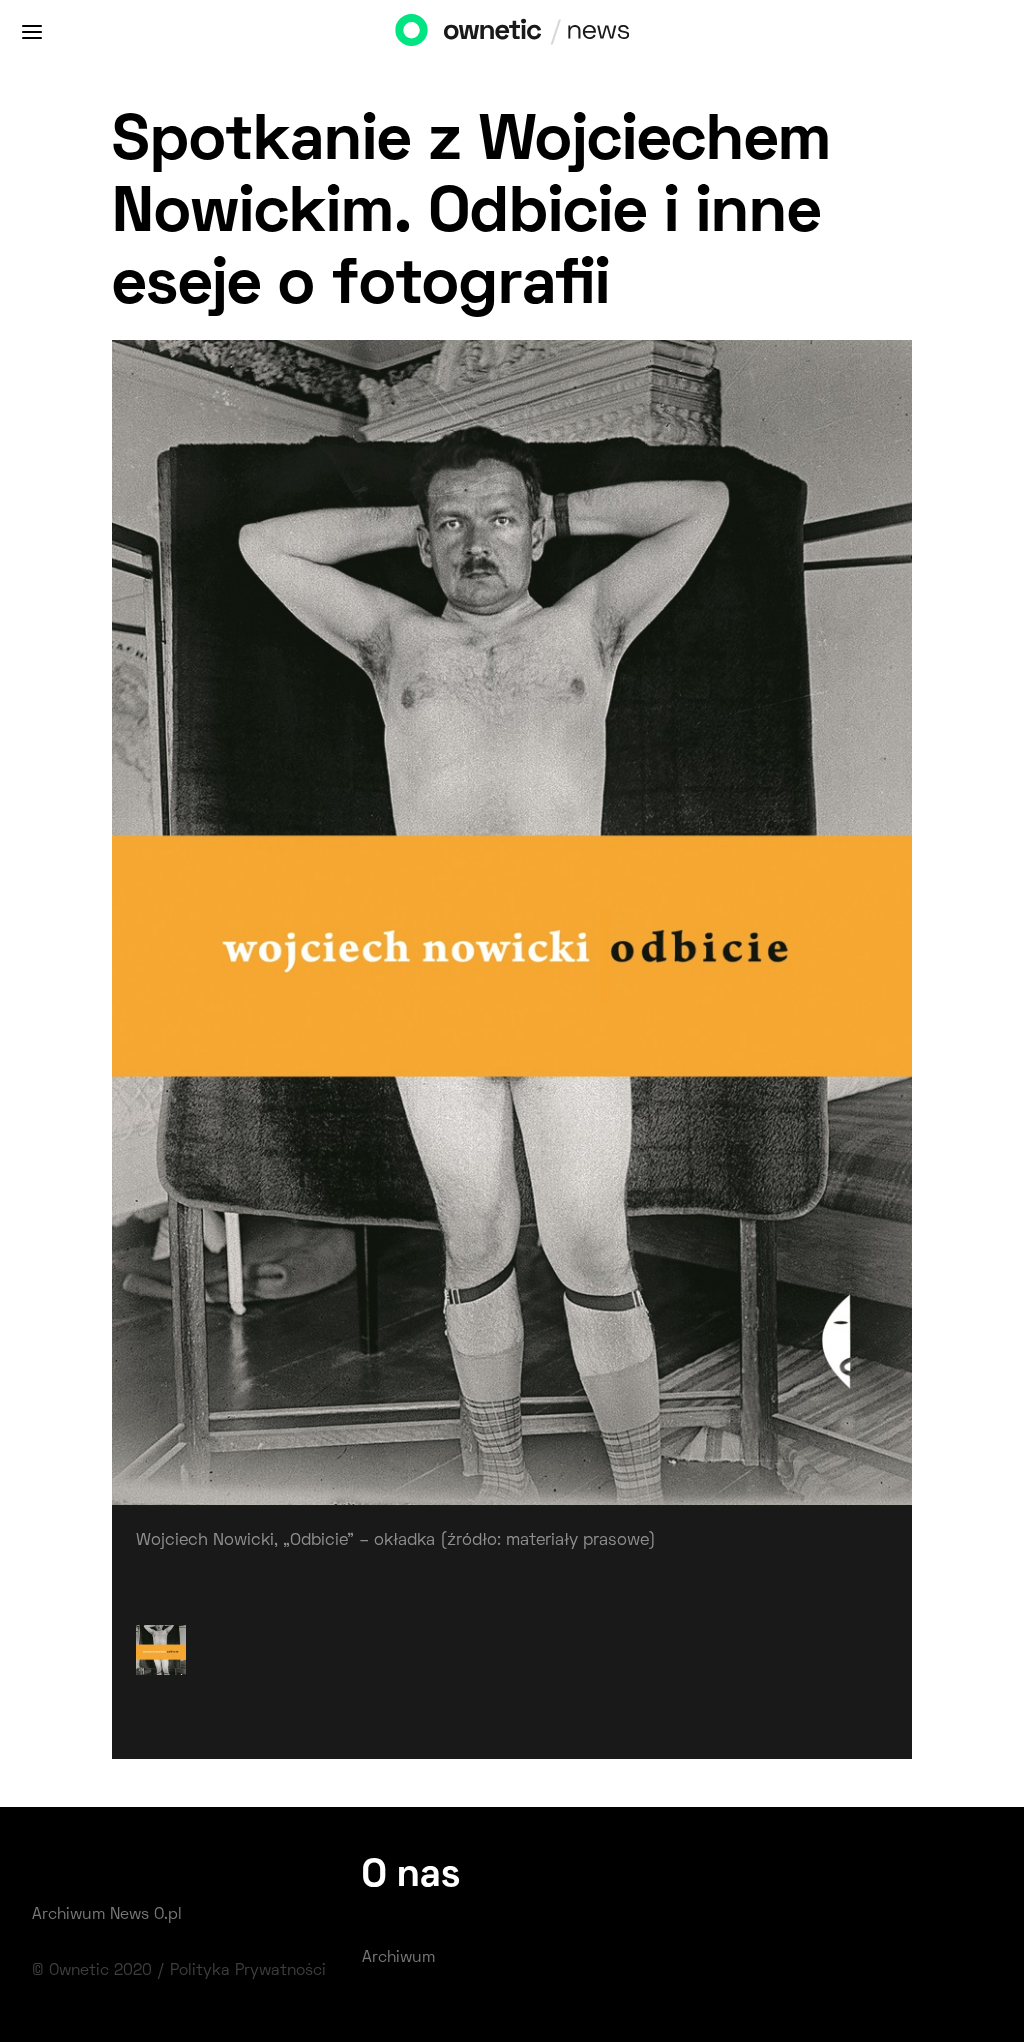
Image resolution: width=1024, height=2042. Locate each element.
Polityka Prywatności (248, 1971)
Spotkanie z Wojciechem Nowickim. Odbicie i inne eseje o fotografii (471, 215)
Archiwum (398, 1958)
